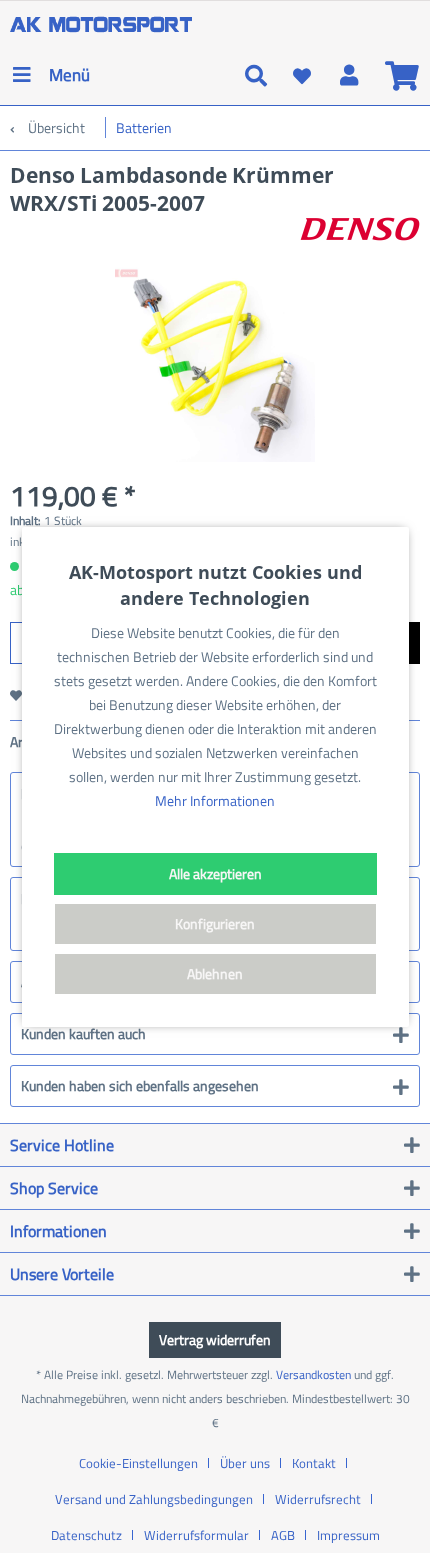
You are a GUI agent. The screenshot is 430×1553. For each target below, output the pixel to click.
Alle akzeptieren (215, 873)
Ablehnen (215, 973)
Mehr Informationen (215, 800)
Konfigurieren (215, 923)
